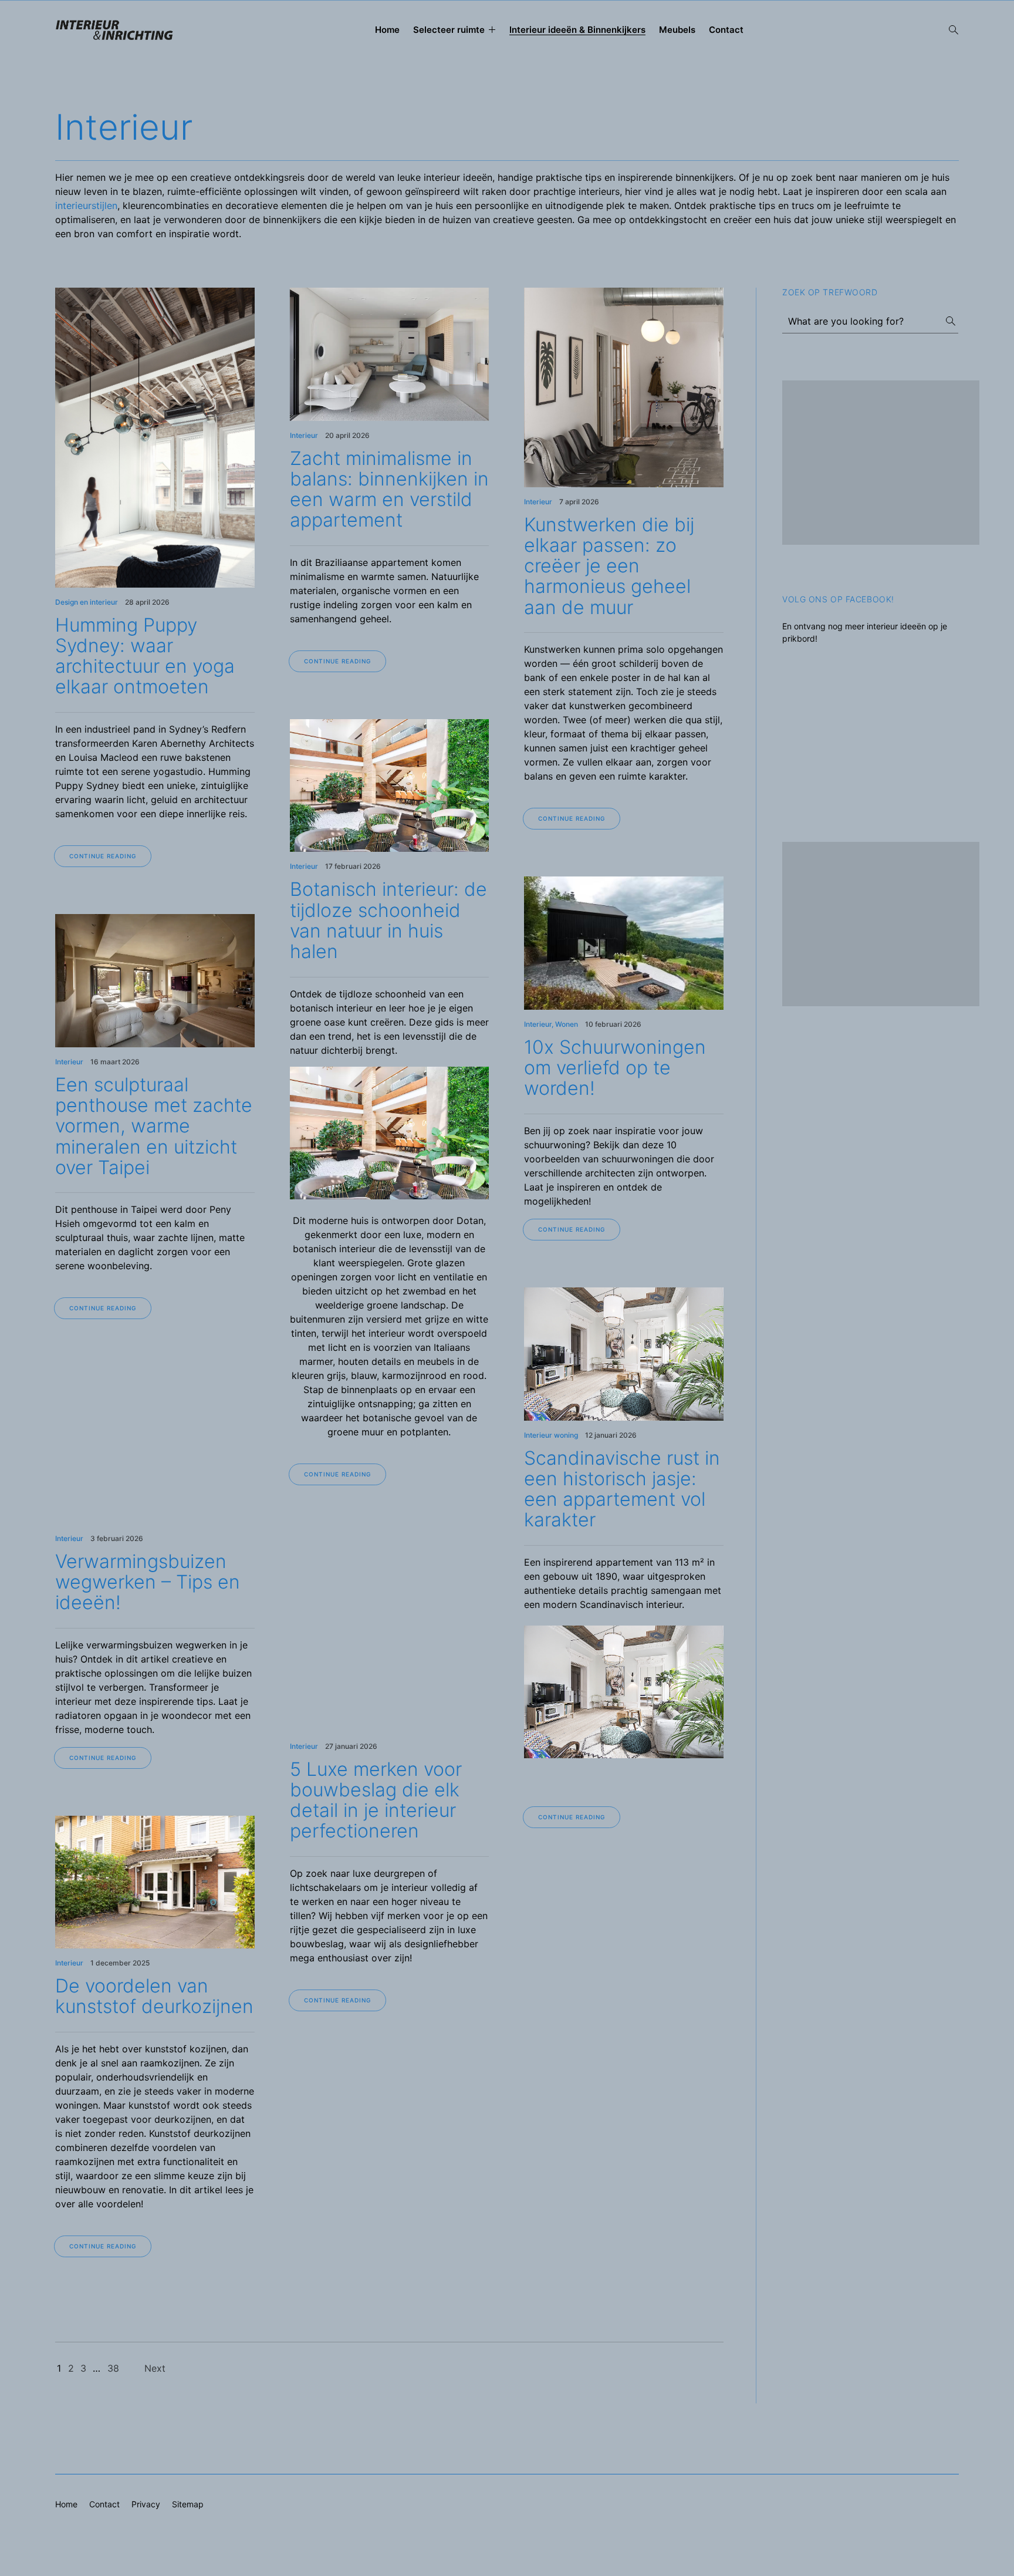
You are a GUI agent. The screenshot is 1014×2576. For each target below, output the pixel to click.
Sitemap (188, 2504)
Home (387, 30)
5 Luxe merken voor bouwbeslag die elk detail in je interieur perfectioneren (376, 1800)
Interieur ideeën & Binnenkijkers (577, 30)
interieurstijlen (86, 205)
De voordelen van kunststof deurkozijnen (154, 1996)
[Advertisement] (881, 463)
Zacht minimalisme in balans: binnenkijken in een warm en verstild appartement (389, 489)
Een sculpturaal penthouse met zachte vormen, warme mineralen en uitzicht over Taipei (154, 1126)
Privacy (146, 2504)
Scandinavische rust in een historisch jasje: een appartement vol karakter (622, 1489)
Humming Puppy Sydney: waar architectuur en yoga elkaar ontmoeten (145, 656)
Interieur (304, 435)
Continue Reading (103, 856)
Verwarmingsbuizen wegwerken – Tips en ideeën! (148, 1582)
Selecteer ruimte (449, 30)
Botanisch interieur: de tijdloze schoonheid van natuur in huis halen (388, 920)
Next (155, 2368)
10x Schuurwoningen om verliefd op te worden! (615, 1068)
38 (113, 2368)
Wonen (567, 1024)
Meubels (677, 30)
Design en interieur (87, 602)
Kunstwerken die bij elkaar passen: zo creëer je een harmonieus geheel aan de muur (609, 566)
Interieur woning (551, 1435)
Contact (726, 30)
